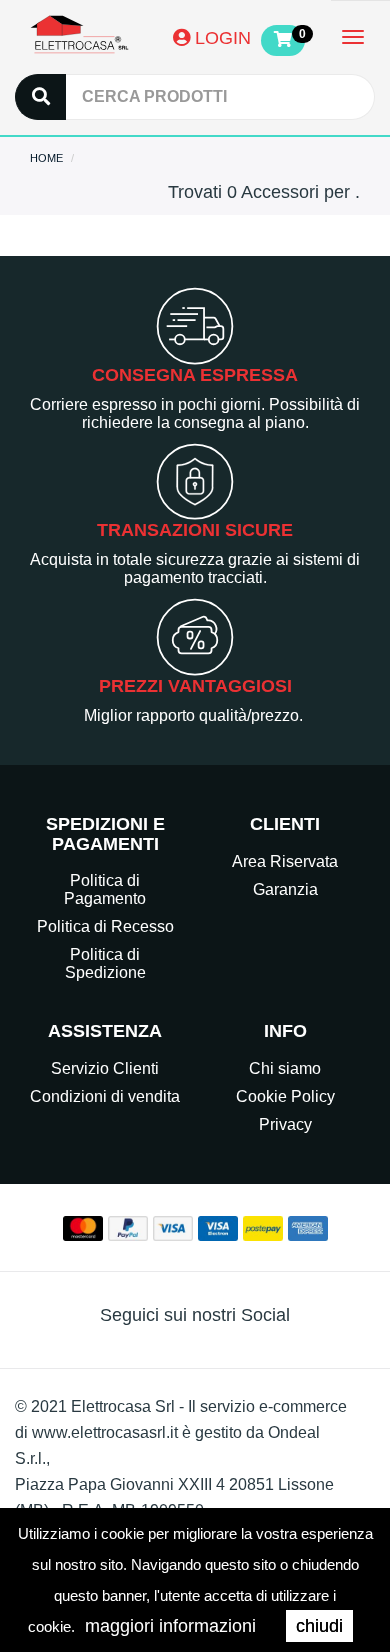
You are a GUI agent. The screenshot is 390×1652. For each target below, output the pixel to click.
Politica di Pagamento (105, 889)
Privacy (285, 1124)
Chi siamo (285, 1068)
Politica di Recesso (105, 926)
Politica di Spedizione (105, 963)
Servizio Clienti (105, 1068)
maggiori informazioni (170, 1626)
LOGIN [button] (220, 38)
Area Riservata (285, 861)
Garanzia (285, 889)
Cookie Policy (285, 1096)
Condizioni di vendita (105, 1096)
